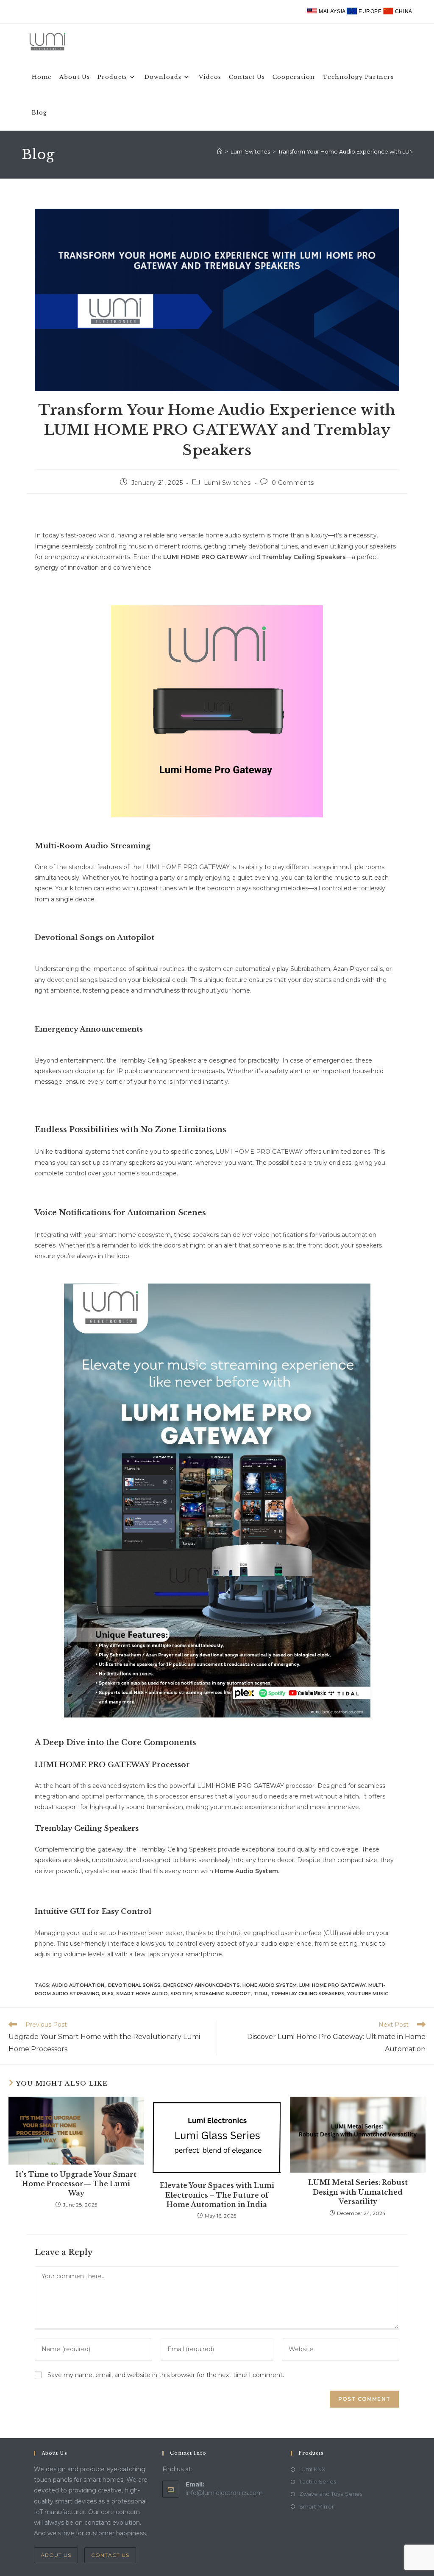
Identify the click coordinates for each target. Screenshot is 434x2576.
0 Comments (293, 483)
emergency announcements (202, 1985)
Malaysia (332, 11)
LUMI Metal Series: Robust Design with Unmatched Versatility (358, 2192)
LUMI (171, 557)
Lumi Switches (227, 483)
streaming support (223, 1994)
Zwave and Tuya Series (331, 2494)
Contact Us (110, 2555)
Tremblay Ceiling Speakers (308, 1994)
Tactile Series (318, 2481)
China (403, 11)
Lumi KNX (312, 2469)
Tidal (261, 1994)
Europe (370, 11)
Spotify (181, 1994)
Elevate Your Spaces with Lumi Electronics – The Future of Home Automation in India (217, 2195)
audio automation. (79, 1985)
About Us (56, 2555)
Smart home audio (142, 1994)
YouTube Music (368, 1994)
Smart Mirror (317, 2506)
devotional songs (134, 1985)
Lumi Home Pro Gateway (332, 1985)
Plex (108, 1994)
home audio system (270, 1985)
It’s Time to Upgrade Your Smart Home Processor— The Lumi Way (76, 2184)
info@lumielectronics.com (224, 2493)
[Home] (220, 151)
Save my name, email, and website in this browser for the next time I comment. (166, 2375)
